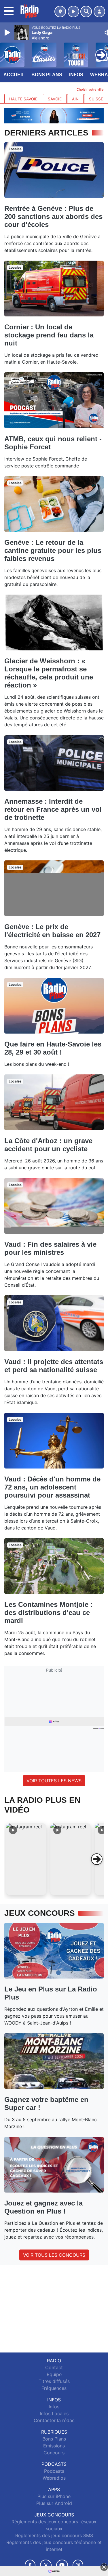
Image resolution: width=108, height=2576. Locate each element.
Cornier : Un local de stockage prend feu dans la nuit (49, 335)
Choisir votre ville (90, 89)
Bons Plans (47, 75)
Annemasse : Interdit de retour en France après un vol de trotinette (53, 809)
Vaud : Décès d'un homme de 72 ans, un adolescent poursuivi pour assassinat (52, 1487)
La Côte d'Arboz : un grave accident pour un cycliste (48, 1145)
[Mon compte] (99, 12)
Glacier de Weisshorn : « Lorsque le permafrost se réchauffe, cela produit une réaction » (49, 673)
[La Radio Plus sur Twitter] (46, 2565)
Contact (54, 2367)
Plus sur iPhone (54, 2496)
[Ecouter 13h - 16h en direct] (54, 115)
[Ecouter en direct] (73, 12)
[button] (26, 1859)
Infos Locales (54, 2413)
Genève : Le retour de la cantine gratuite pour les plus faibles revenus (53, 550)
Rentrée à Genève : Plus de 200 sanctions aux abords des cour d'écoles (53, 216)
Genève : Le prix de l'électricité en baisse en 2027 (52, 931)
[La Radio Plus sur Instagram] (78, 2565)
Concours (54, 2453)
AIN (75, 99)
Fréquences (54, 2388)
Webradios (54, 2478)
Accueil (14, 75)
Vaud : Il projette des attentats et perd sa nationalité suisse (54, 1366)
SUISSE (96, 99)
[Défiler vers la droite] (97, 1859)
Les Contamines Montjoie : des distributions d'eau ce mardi (49, 1612)
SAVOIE (55, 99)
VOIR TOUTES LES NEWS (54, 1781)
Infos (76, 75)
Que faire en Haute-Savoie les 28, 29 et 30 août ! (53, 1048)
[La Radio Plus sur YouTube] (62, 2565)
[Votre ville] (60, 12)
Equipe (54, 2374)
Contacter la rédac (54, 2420)
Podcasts (54, 2471)
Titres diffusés (54, 2381)
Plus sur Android (54, 2503)
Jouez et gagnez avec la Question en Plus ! (43, 2207)
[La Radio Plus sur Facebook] (30, 2565)
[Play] (8, 33)
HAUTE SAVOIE (23, 99)
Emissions (54, 2446)
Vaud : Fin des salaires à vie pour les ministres (50, 1248)
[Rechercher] (86, 12)
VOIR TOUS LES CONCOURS (54, 2255)
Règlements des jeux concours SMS (54, 2535)
